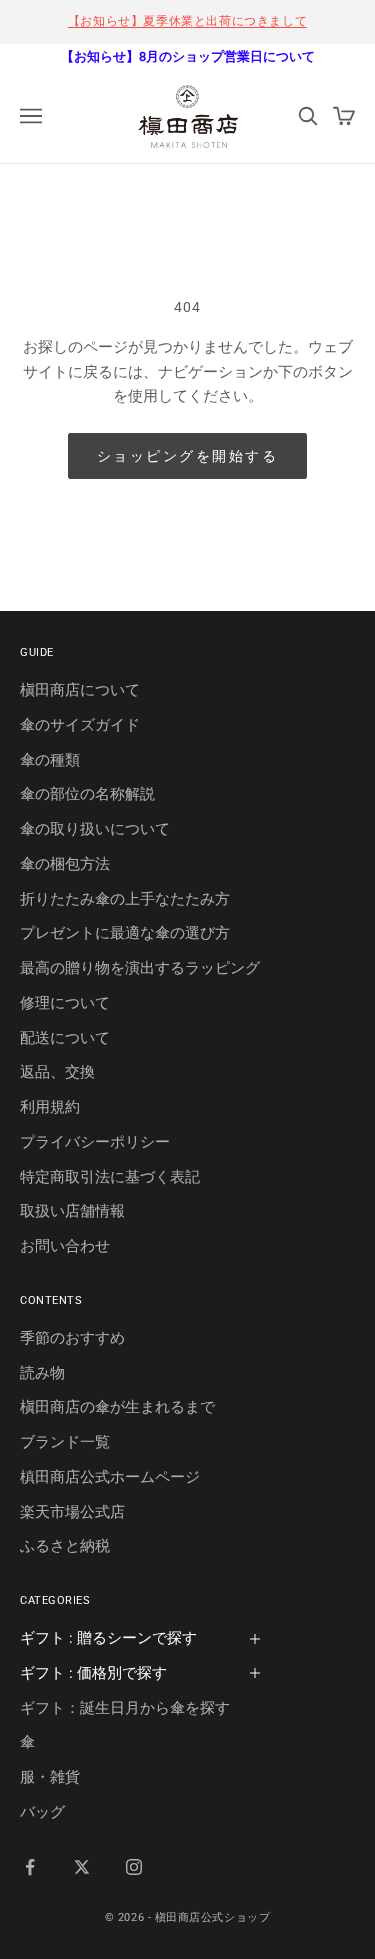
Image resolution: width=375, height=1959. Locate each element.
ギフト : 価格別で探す (93, 1673)
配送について (65, 1038)
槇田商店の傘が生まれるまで (117, 1407)
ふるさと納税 (65, 1546)
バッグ (42, 1812)
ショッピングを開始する (188, 456)
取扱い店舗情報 (72, 1211)
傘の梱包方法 (65, 864)
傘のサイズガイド (80, 725)
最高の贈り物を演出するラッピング (140, 968)
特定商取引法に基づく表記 (110, 1177)
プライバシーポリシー (95, 1142)
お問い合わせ (65, 1246)
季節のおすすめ (72, 1338)
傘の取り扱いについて (95, 829)
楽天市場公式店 (72, 1512)
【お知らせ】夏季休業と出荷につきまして (187, 21)
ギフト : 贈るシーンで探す (108, 1638)
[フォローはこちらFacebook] (30, 1867)
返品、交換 (57, 1072)
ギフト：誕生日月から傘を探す (125, 1708)
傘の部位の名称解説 (87, 794)
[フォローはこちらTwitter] (82, 1867)
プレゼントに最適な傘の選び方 (125, 933)
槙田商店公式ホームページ (110, 1477)
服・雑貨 (50, 1777)
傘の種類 (50, 760)
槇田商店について (80, 690)
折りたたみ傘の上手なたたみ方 (125, 899)
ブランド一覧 (65, 1442)
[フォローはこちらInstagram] (134, 1867)
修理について (65, 1003)
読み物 (42, 1373)
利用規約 (50, 1107)
